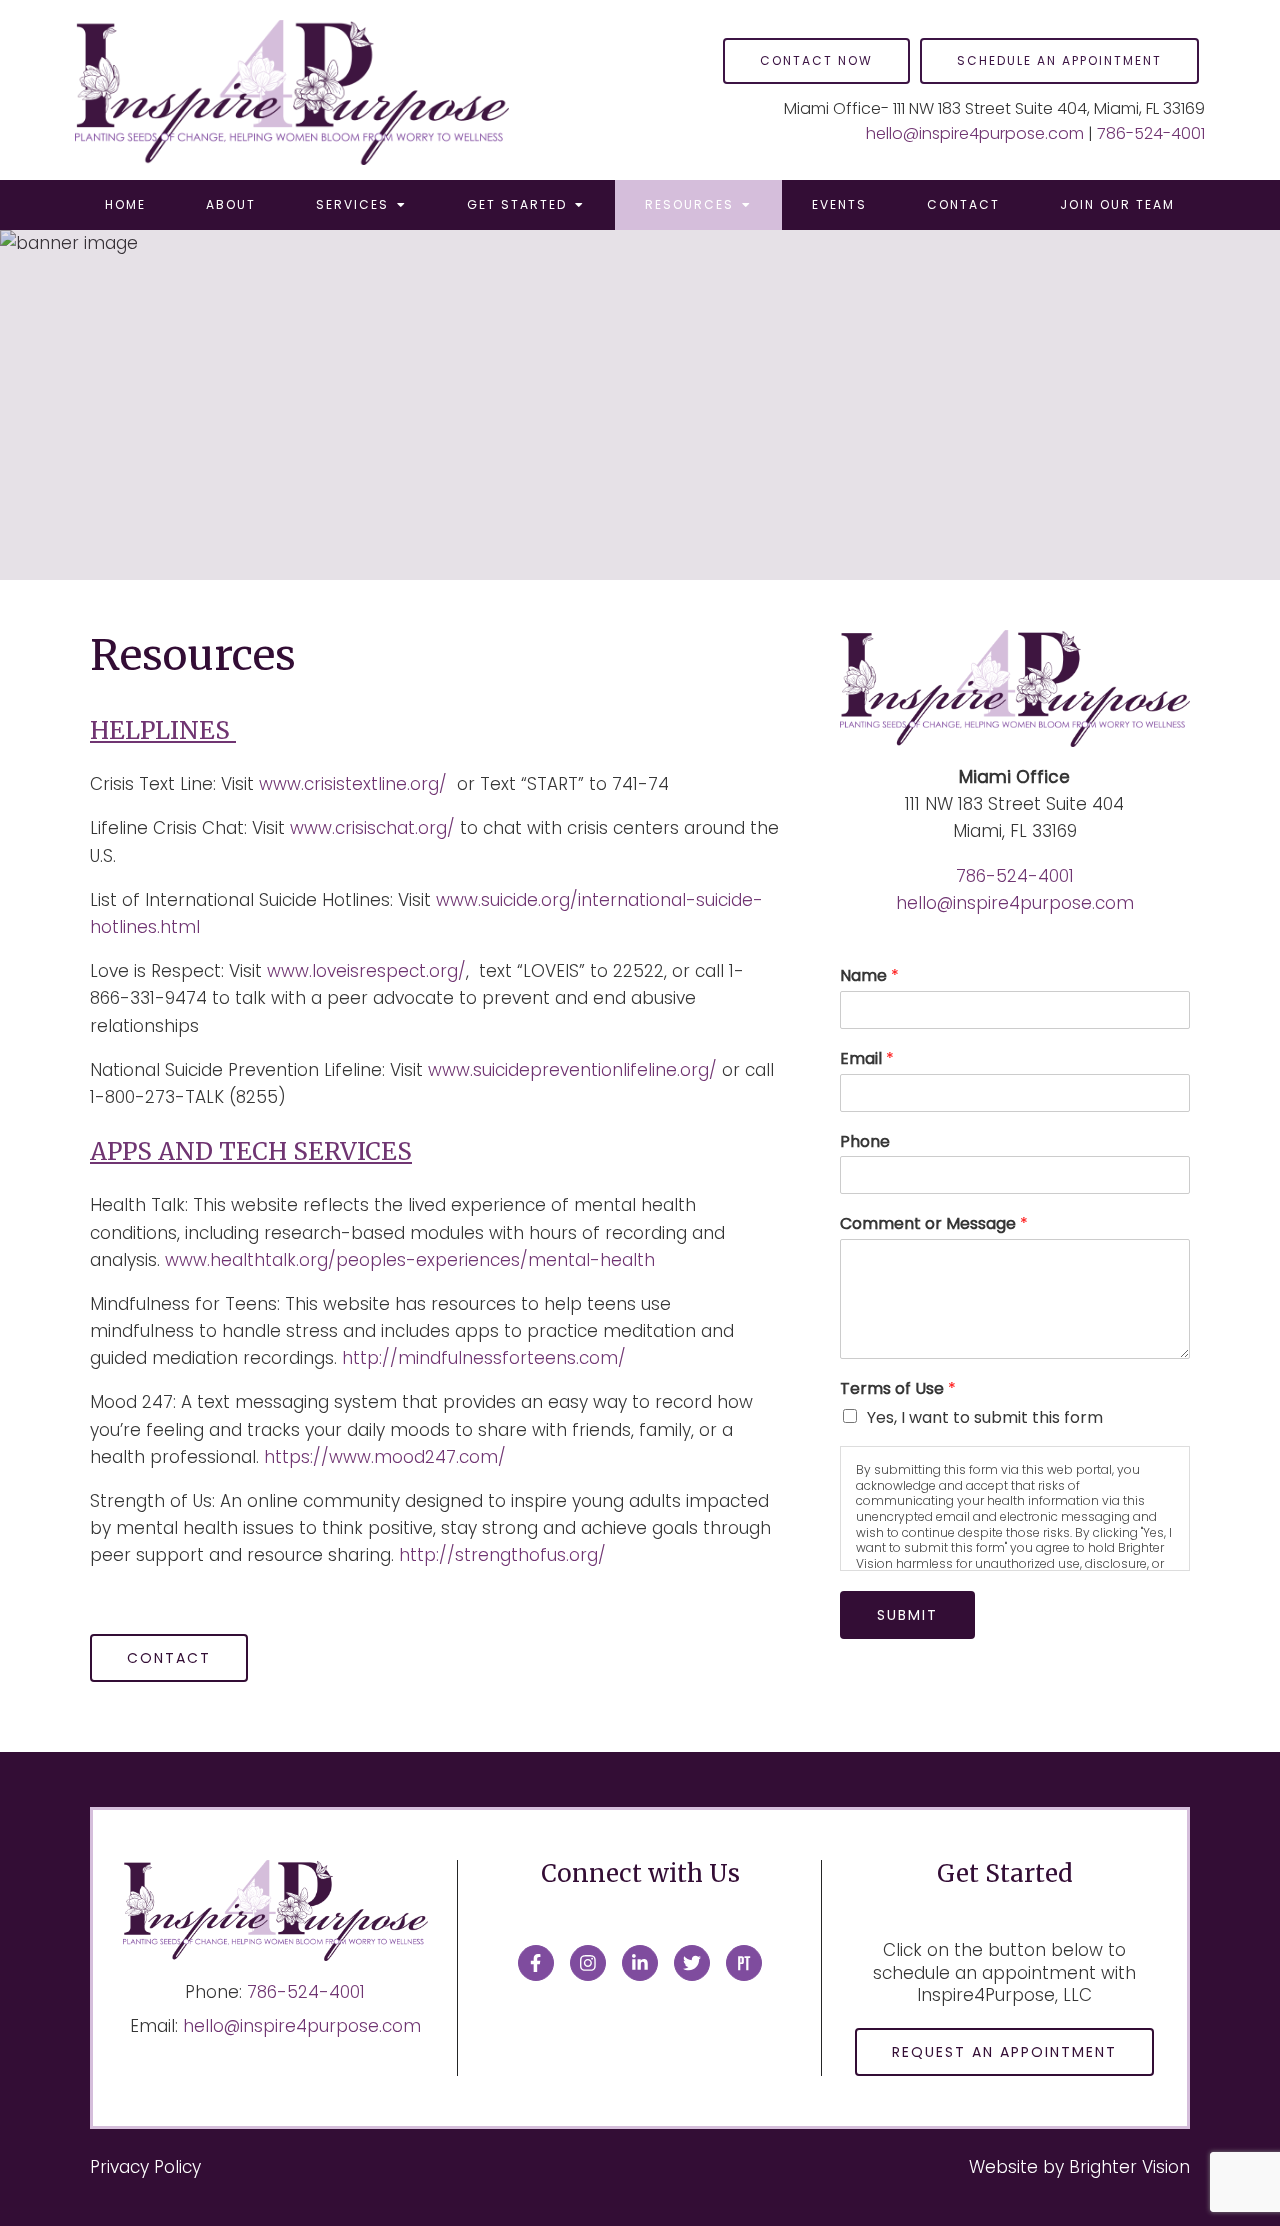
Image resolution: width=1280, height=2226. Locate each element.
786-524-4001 (1151, 133)
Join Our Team (1117, 204)
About (231, 204)
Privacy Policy (145, 2167)
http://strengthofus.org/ (502, 1555)
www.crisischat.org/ (372, 828)
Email (867, 1059)
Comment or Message (934, 1224)
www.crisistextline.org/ (353, 784)
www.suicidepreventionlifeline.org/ (572, 1070)
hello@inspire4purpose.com (975, 133)
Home (125, 204)
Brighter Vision (1129, 2167)
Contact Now (816, 60)
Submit (907, 1615)
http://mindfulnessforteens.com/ (484, 1358)
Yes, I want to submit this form (985, 1417)
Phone (865, 1142)
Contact (963, 204)
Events (839, 204)
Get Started (517, 204)
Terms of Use (898, 1389)
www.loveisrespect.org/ (366, 971)
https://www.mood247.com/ (385, 1457)
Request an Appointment (1004, 2052)
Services (352, 204)
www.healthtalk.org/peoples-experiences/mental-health (410, 1260)
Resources (689, 204)
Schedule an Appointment (1059, 60)
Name (869, 976)
